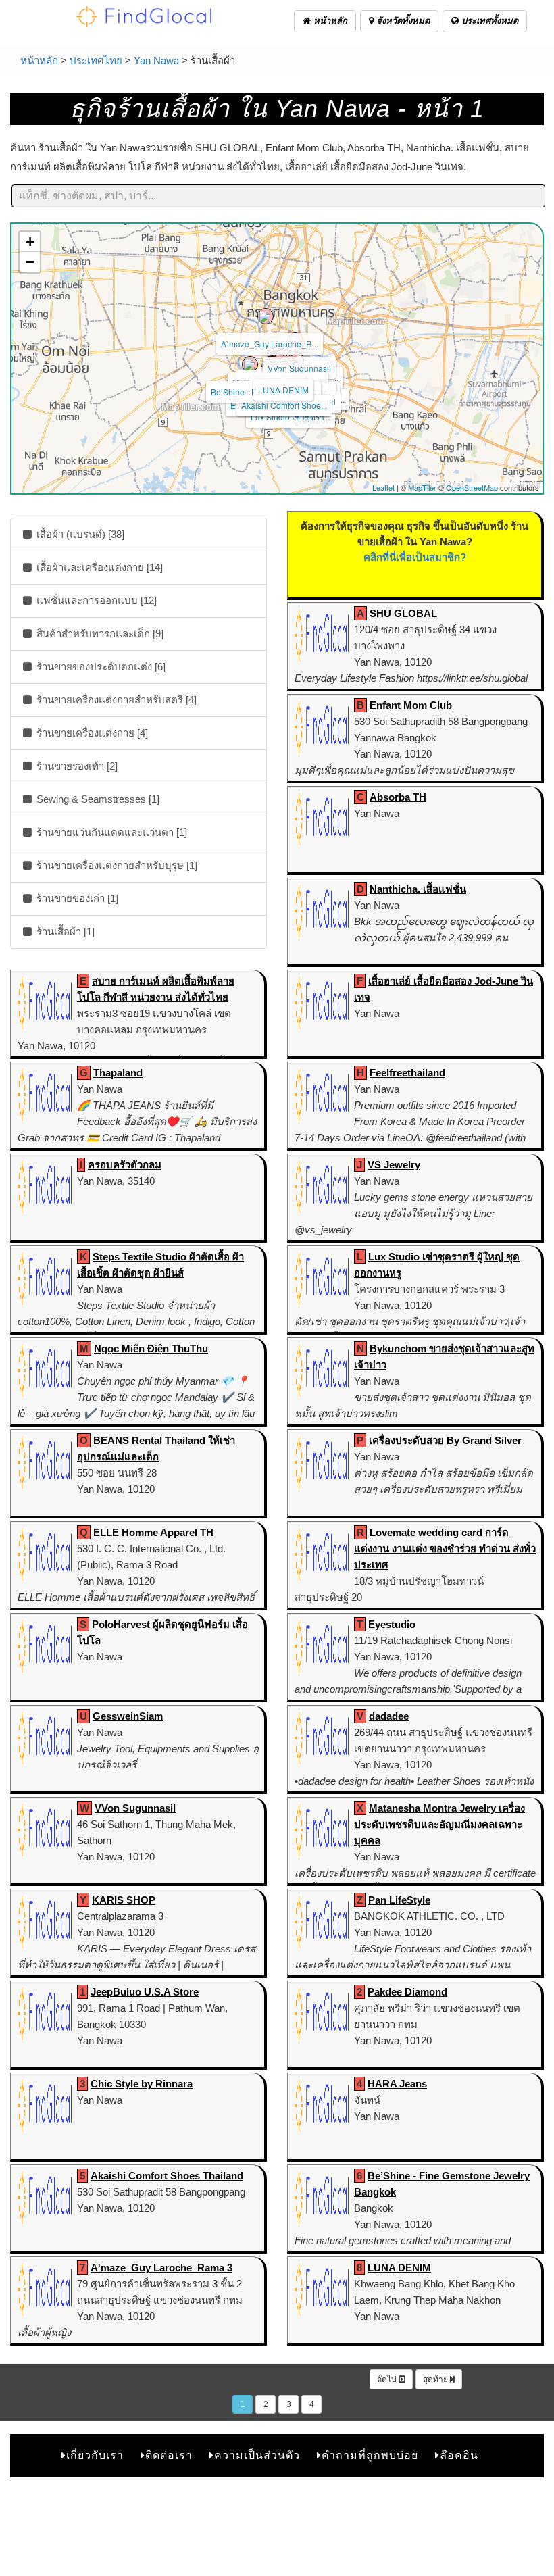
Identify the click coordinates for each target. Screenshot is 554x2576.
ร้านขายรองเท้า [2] (76, 766)
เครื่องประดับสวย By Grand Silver (445, 1440)
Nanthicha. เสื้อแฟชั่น (418, 889)
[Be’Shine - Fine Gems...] (250, 364)
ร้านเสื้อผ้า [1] (64, 932)
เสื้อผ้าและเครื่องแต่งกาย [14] (98, 567)
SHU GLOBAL (403, 613)
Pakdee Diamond (407, 1992)
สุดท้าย (436, 2379)
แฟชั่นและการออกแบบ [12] (95, 600)
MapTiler (422, 487)
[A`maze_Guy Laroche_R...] (266, 316)
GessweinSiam (128, 1716)
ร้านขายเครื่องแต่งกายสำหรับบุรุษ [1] (116, 865)
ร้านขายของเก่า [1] (76, 898)
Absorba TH (398, 797)
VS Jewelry (394, 1165)
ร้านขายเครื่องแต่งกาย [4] (91, 733)
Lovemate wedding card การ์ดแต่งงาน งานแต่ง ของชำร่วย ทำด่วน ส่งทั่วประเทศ (445, 1549)
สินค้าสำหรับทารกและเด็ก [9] (99, 634)
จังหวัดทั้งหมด (402, 21)
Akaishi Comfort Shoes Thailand (167, 2176)
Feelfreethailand (407, 1073)
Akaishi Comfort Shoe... (284, 405)
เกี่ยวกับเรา (95, 2455)
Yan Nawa (156, 60)
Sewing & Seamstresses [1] (97, 799)
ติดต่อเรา (169, 2455)
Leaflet (383, 487)
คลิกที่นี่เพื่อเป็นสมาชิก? (415, 557)
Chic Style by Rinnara (142, 2084)
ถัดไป (388, 2379)
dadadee (389, 1716)
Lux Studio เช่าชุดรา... (291, 417)
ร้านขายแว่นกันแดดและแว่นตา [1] (110, 832)
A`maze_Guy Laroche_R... (270, 344)
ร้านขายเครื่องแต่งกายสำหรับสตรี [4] (115, 700)
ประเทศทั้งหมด (488, 21)
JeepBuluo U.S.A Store (145, 1992)
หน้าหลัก (329, 21)
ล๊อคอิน (459, 2455)
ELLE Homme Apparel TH (153, 1532)
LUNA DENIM (283, 390)
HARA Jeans (397, 2084)
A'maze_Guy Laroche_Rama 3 (161, 2268)
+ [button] (30, 242)
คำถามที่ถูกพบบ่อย (370, 2455)
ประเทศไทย (96, 60)
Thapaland (118, 1073)
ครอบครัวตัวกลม (125, 1165)
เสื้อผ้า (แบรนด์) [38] (79, 534)
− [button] (30, 262)
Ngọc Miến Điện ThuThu (151, 1348)
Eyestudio (392, 1624)
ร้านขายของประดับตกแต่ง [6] (100, 667)
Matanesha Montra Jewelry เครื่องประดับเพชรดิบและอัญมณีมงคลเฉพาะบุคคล (439, 1824)
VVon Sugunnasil (299, 368)
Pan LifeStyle (399, 1900)
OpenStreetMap (472, 487)
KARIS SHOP (124, 1900)
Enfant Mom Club (411, 705)
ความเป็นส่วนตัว (257, 2455)
